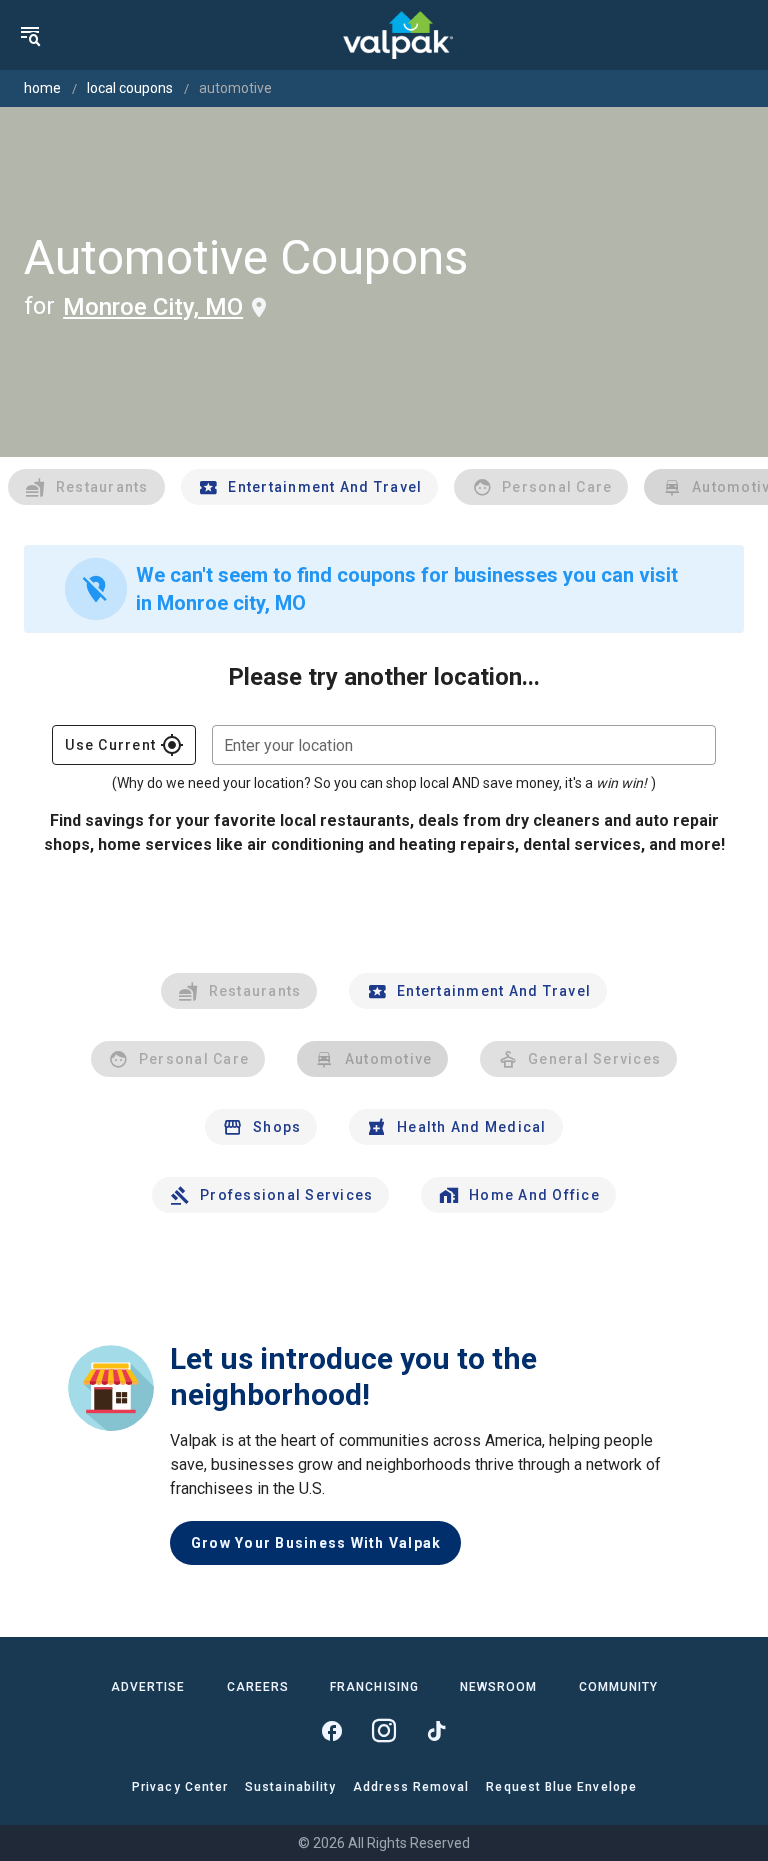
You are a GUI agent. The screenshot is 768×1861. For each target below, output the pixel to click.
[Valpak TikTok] (436, 1731)
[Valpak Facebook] (332, 1731)
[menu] (30, 35)
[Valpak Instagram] (384, 1731)
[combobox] (464, 745)
